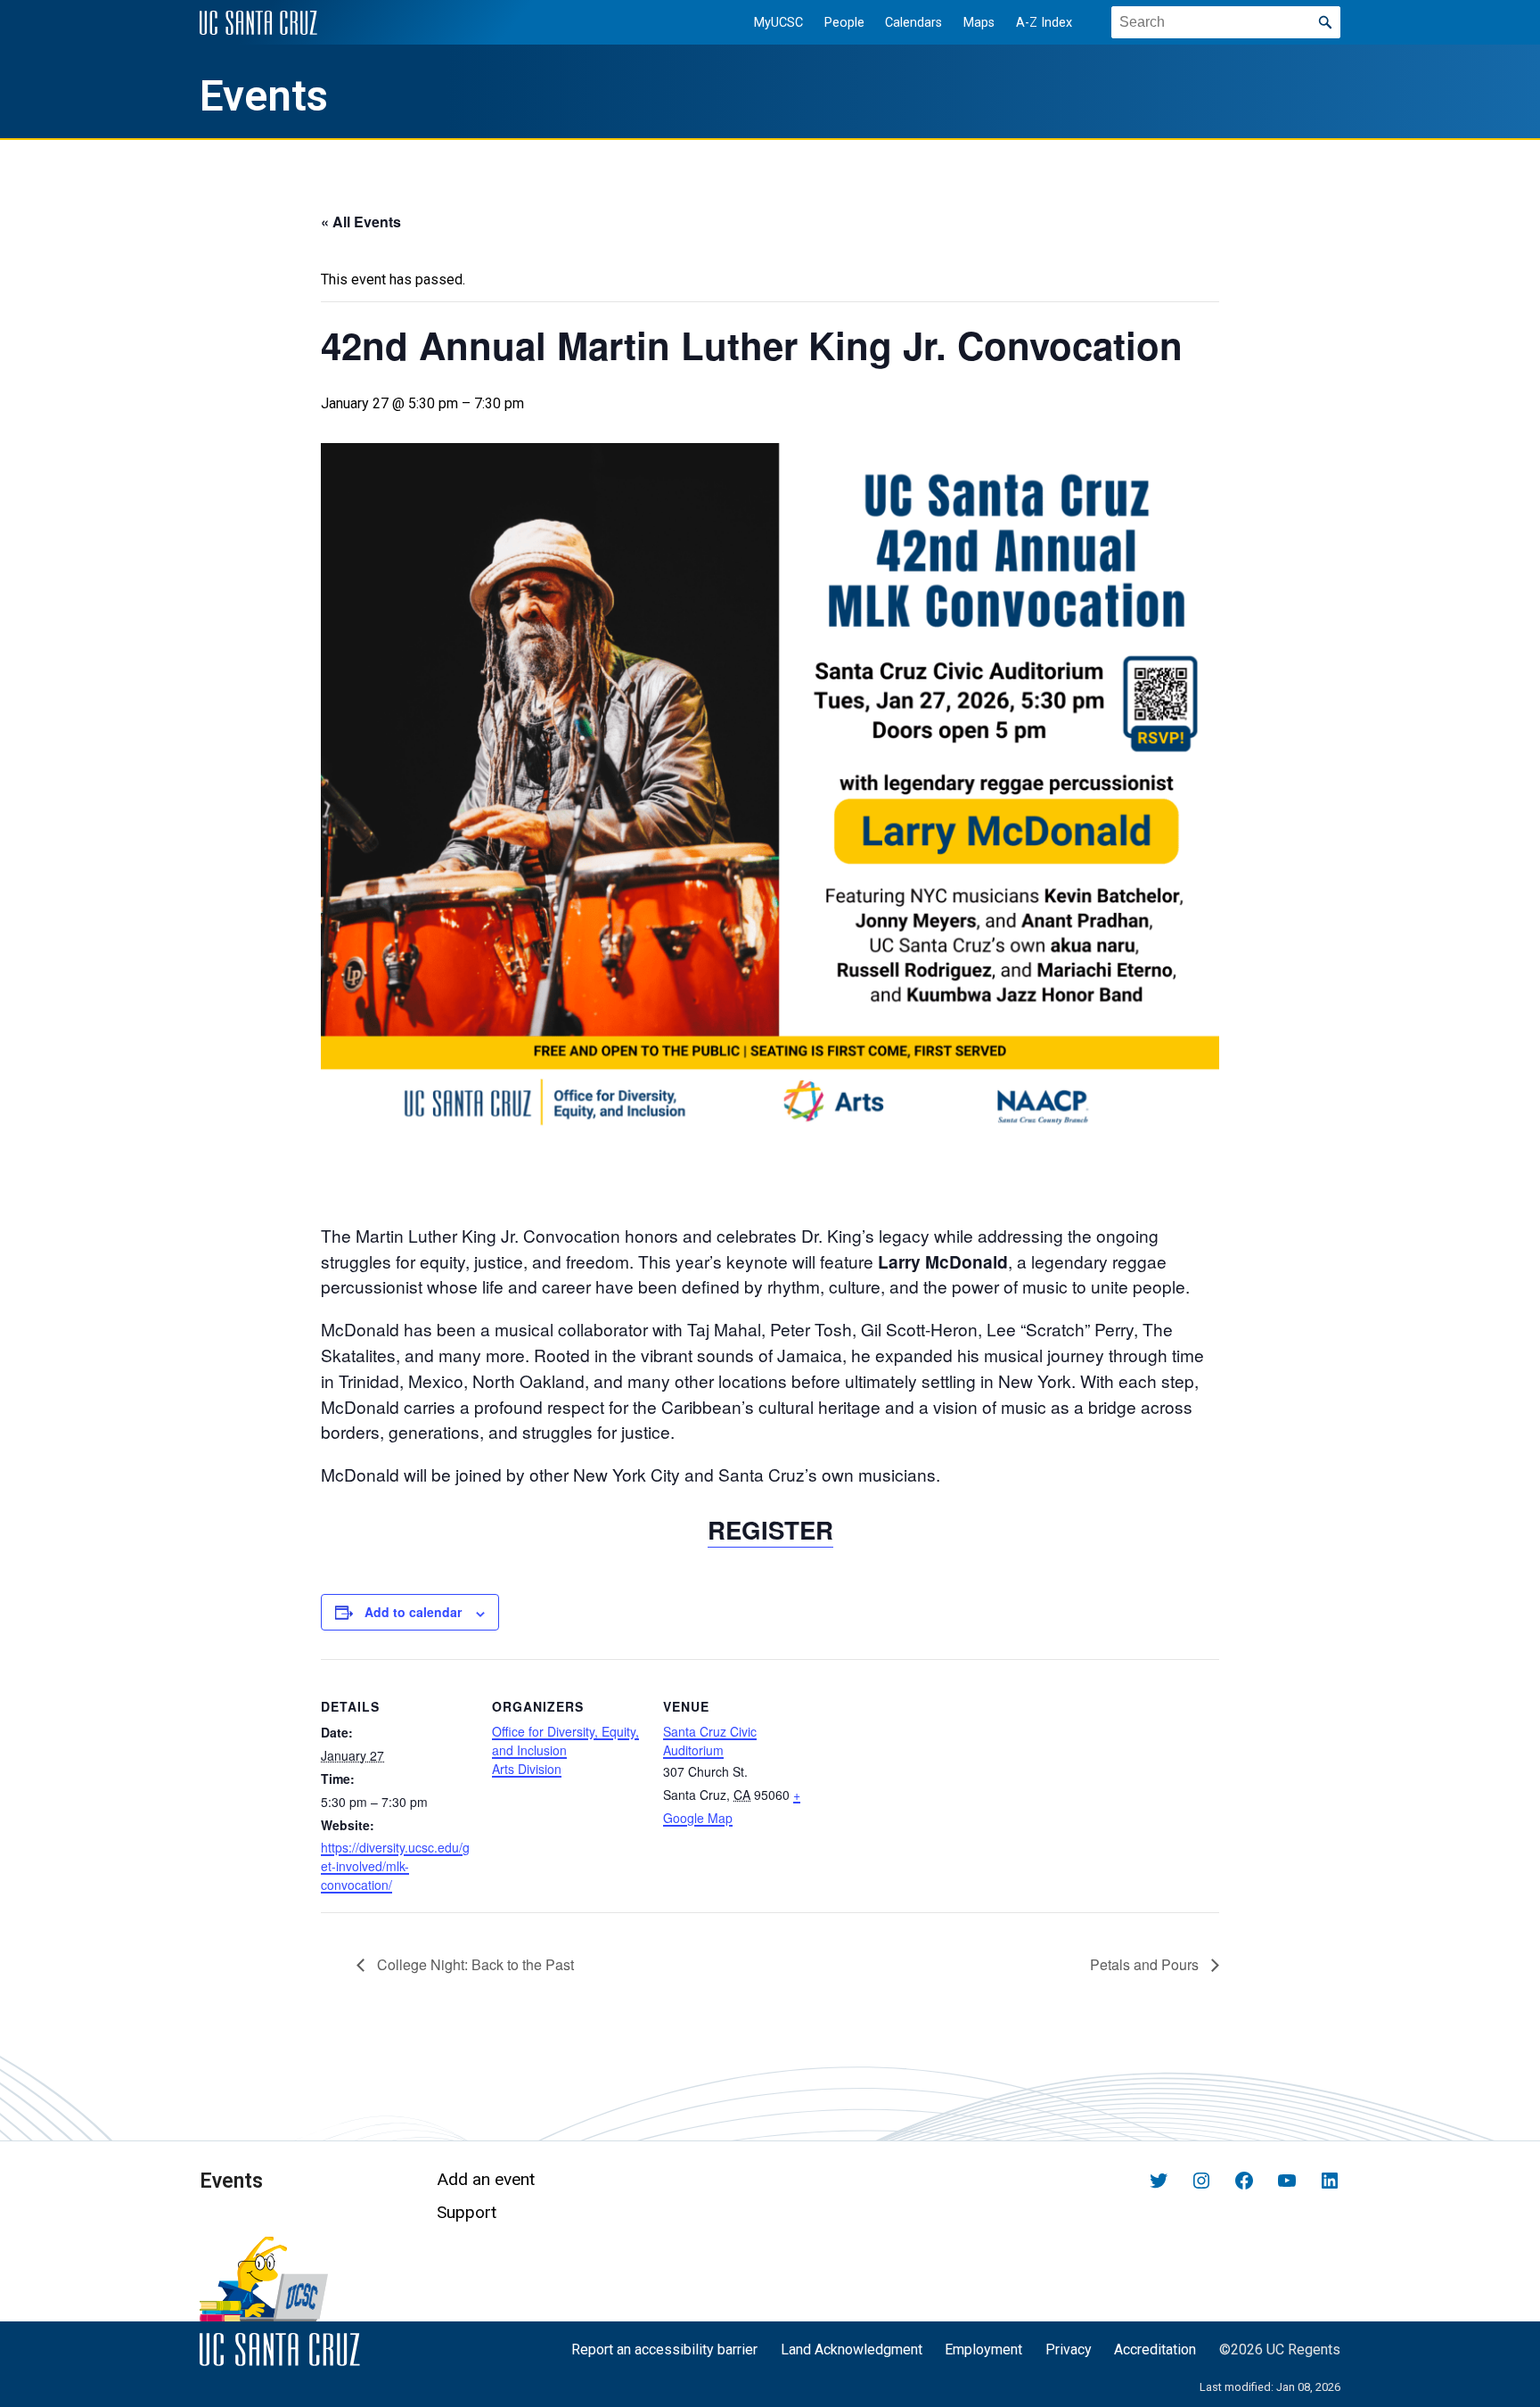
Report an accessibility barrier (664, 2349)
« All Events (361, 222)
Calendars (913, 23)
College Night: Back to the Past (474, 1964)
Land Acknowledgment (852, 2349)
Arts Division (527, 1769)
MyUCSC (778, 23)
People (844, 23)
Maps (979, 23)
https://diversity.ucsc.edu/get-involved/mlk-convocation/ (395, 1866)
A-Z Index (1044, 23)
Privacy (1069, 2349)
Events (264, 96)
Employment (983, 2349)
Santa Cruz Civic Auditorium (710, 1741)
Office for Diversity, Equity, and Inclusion (565, 1741)
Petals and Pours (1146, 1964)
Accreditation (1155, 2349)
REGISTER (770, 1529)
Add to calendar (413, 1612)
